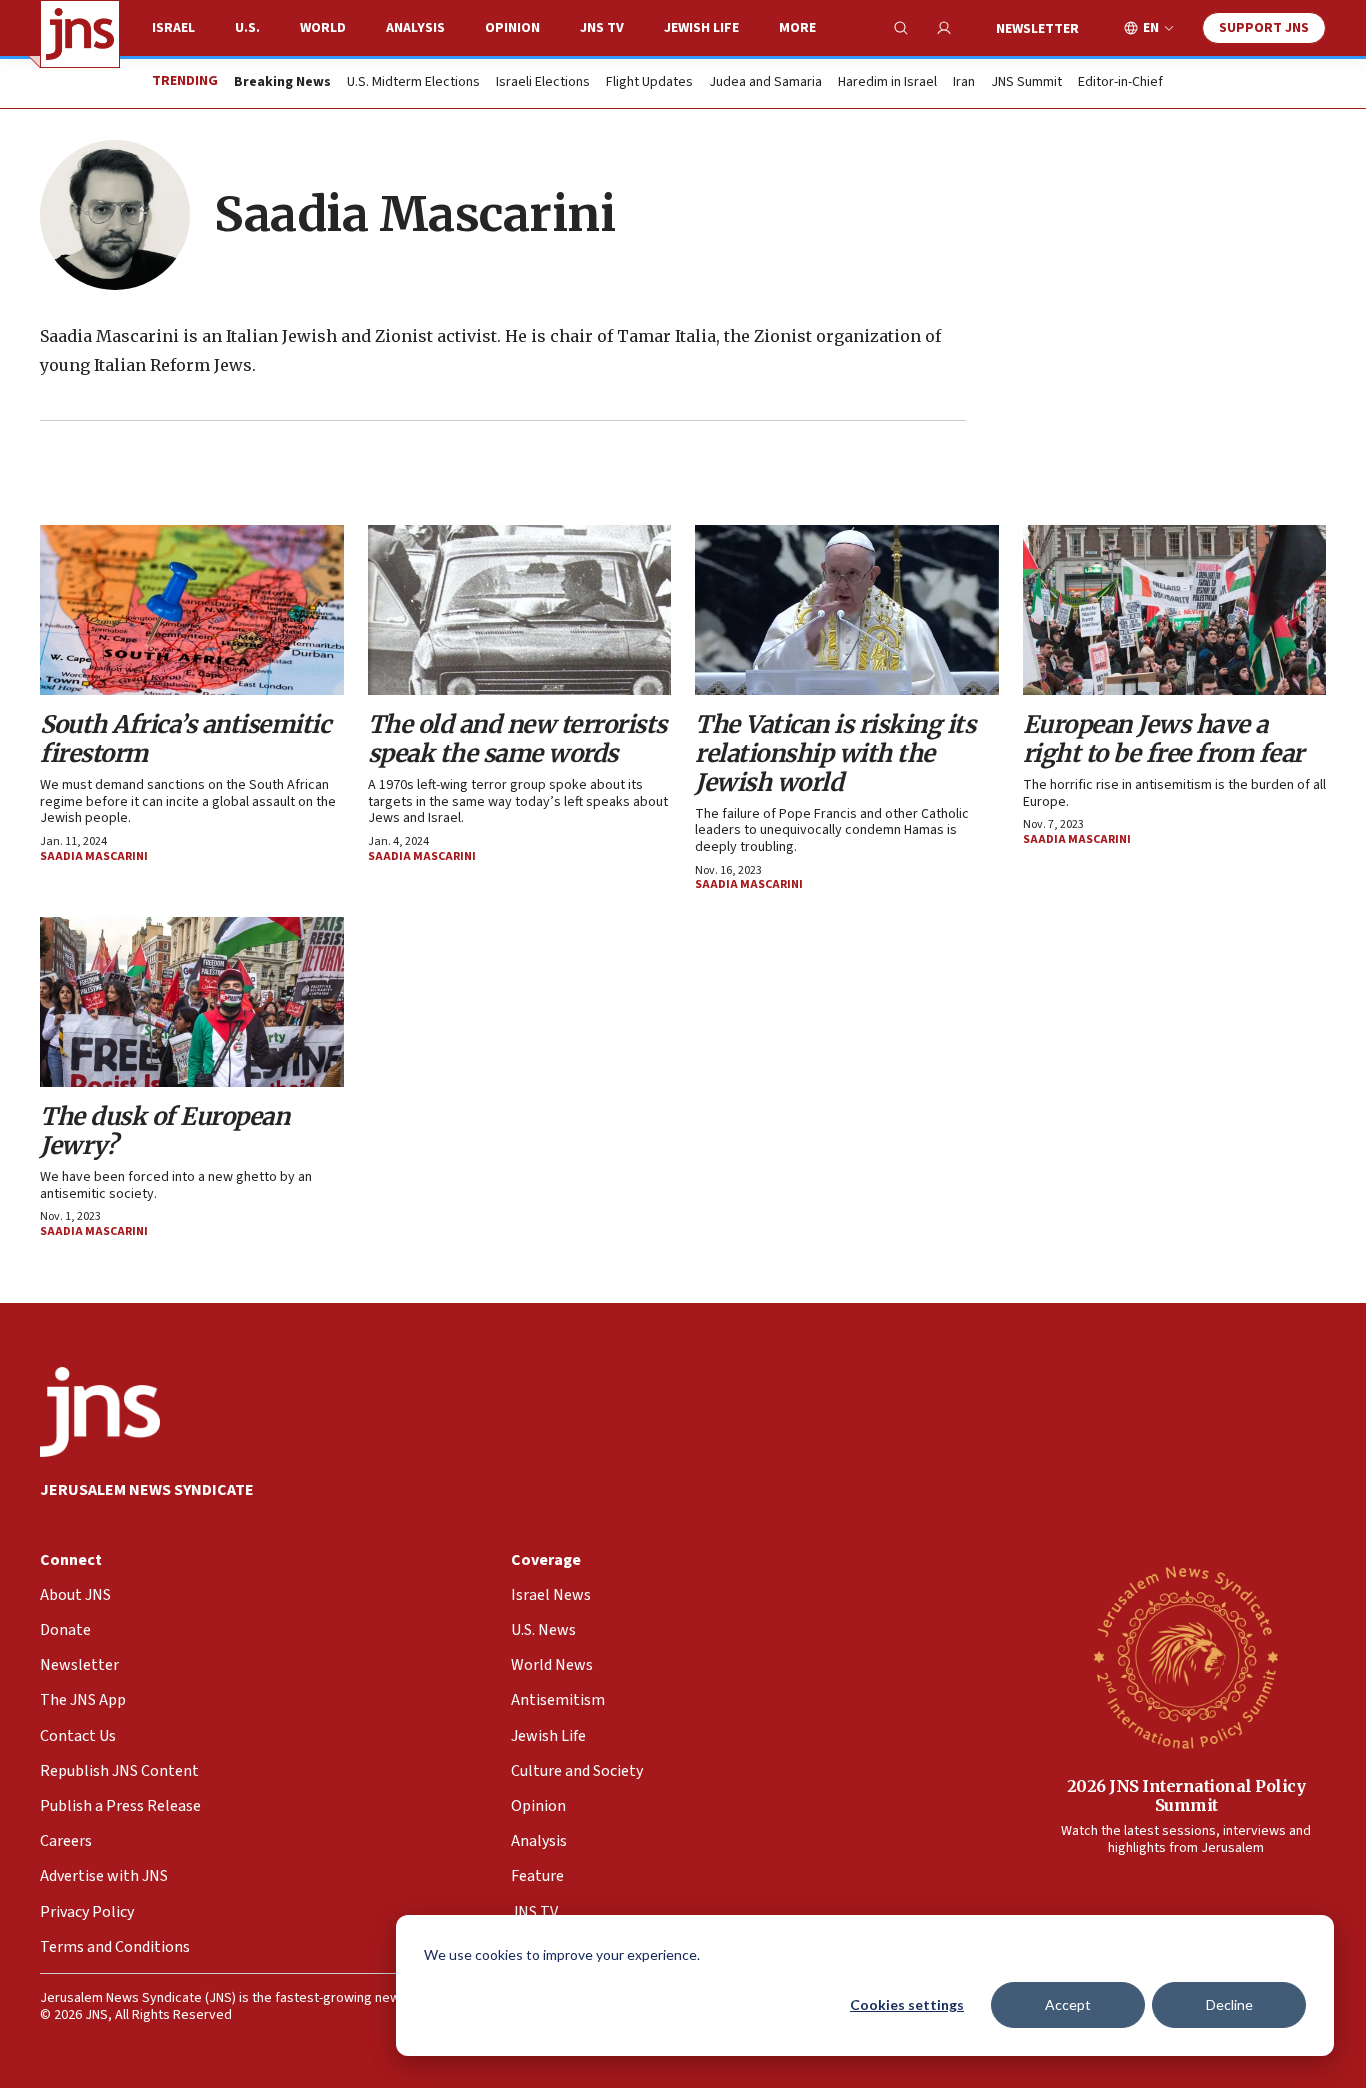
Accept (1068, 2004)
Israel (173, 28)
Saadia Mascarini (94, 856)
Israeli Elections (543, 83)
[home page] (80, 34)
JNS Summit (1026, 83)
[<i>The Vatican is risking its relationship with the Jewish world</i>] (847, 610)
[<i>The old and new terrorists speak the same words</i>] (520, 610)
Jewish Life (701, 28)
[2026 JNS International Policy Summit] (1186, 1656)
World (323, 28)
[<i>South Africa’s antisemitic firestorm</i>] (192, 610)
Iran (964, 83)
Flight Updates (649, 83)
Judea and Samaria (765, 83)
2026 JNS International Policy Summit (1186, 1795)
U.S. (247, 28)
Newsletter (1037, 29)
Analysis (415, 28)
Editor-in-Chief (1120, 83)
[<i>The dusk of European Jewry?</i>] (192, 1002)
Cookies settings (907, 2004)
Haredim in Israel (887, 83)
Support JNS (1264, 28)
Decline (1229, 2004)
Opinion (512, 28)
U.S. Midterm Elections (413, 83)
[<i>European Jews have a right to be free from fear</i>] (1175, 610)
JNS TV (602, 28)
